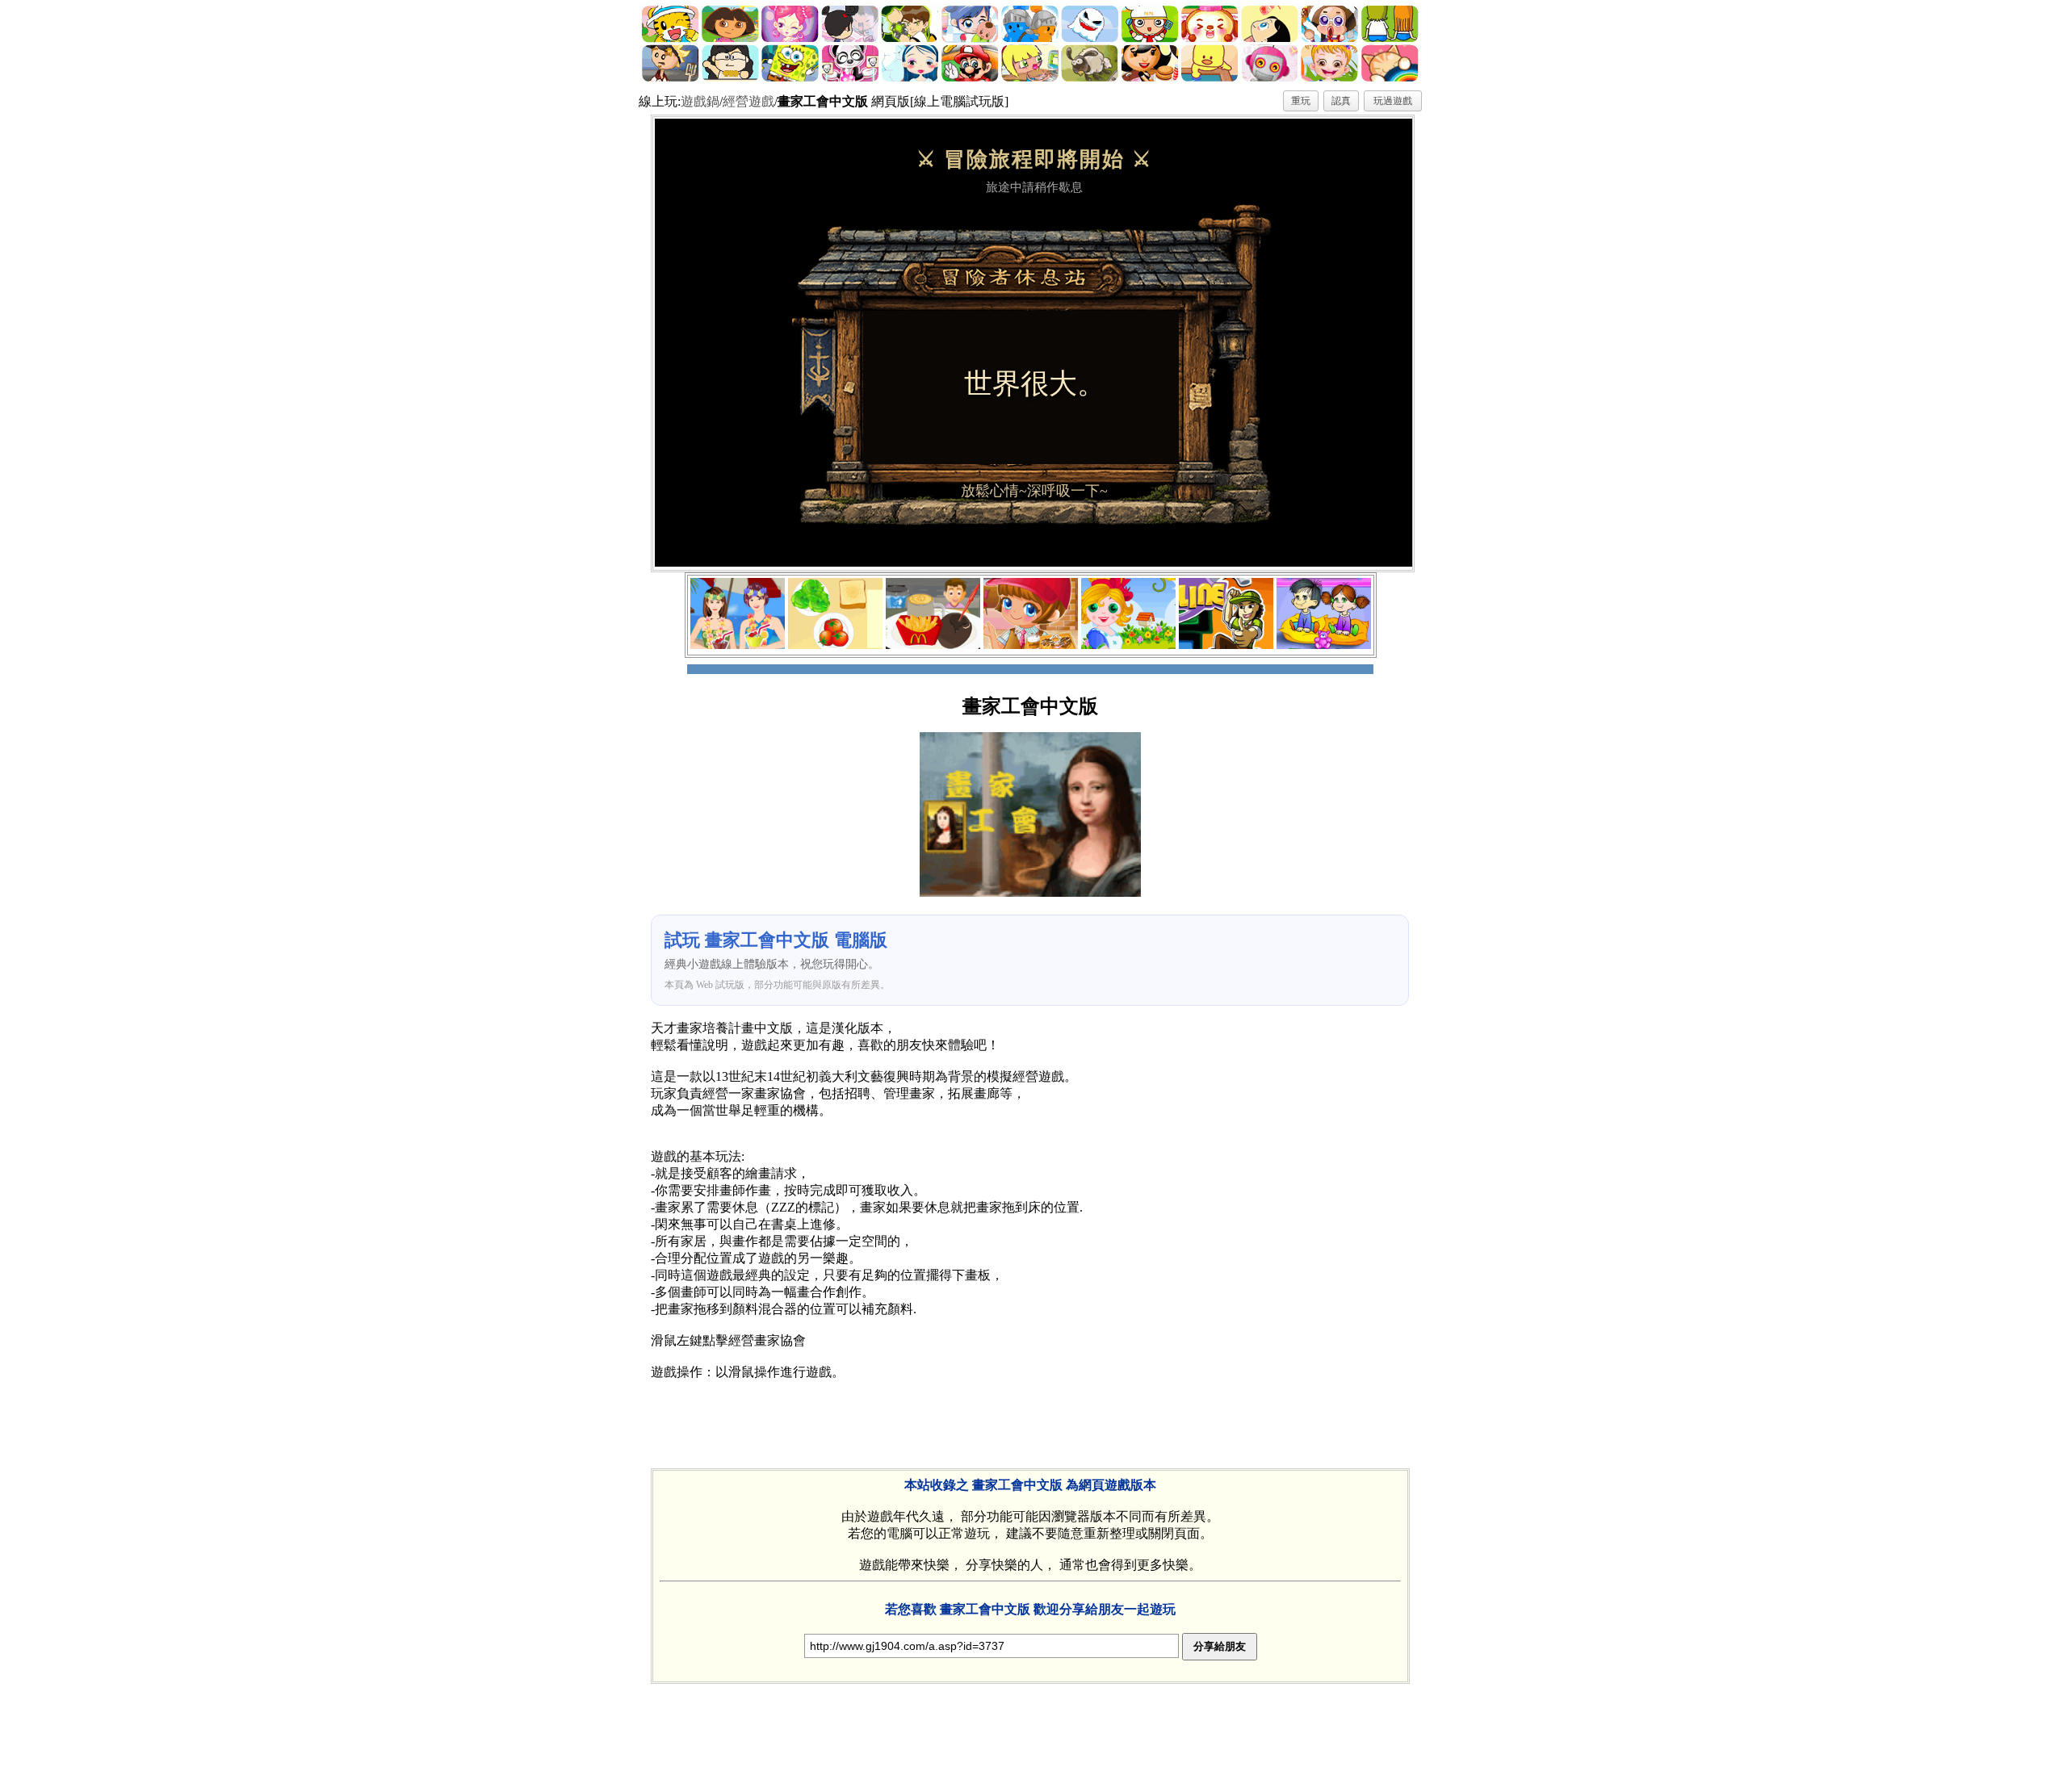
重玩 (1301, 101)
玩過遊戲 (1393, 101)
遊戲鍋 (700, 101)
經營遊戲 (748, 101)
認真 (1341, 101)
